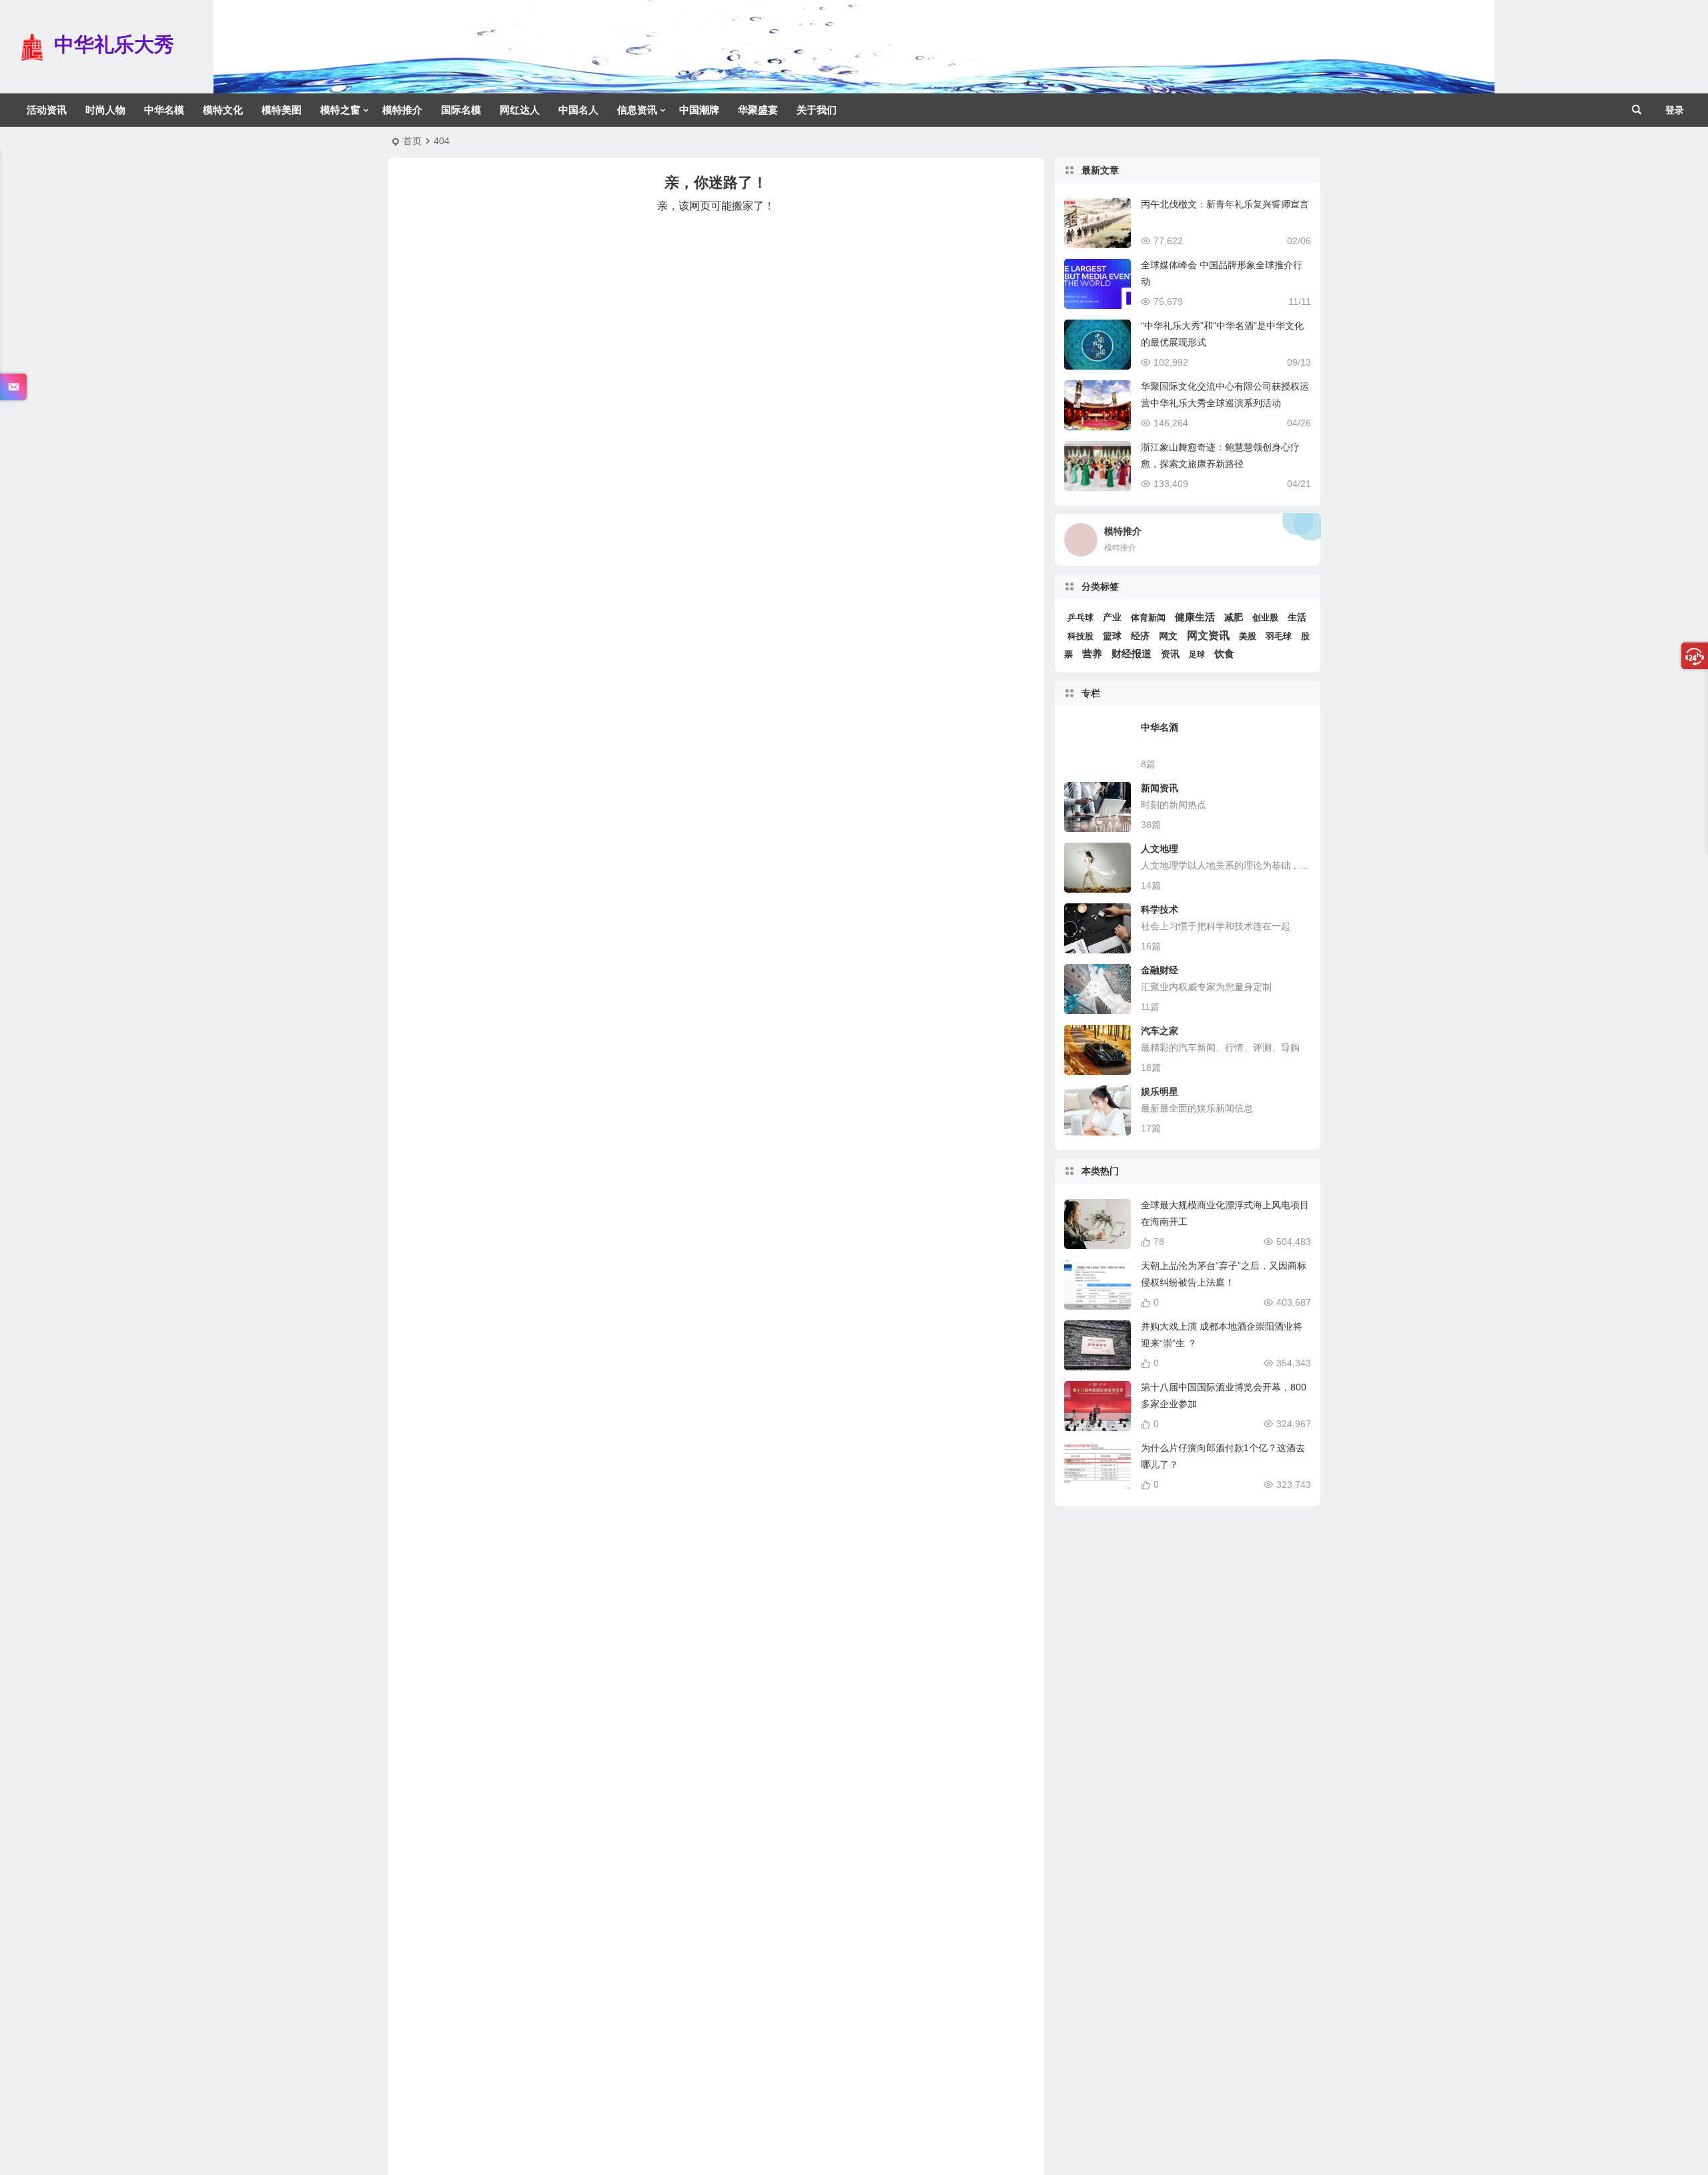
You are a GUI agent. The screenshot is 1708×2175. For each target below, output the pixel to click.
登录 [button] (1675, 110)
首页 (412, 141)
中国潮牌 (699, 110)
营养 (1092, 654)
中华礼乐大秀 (114, 44)
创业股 (1265, 617)
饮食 (1224, 654)
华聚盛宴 (758, 110)
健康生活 (1195, 617)
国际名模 (461, 110)
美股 (1248, 636)
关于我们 (817, 110)
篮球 (1112, 636)
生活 (1297, 617)
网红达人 (520, 110)
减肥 (1234, 617)
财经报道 (1132, 654)
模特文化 (223, 110)
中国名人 (578, 110)
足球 (1197, 655)
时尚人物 (105, 110)
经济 (1140, 636)
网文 (1168, 636)
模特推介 (402, 110)
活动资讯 (47, 110)
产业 (1112, 617)
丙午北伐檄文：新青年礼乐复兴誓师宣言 (1225, 204)
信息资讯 (637, 110)
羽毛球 (1279, 636)
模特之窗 (340, 110)
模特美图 (282, 110)
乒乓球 (1081, 618)
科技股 (1081, 636)
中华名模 (164, 110)
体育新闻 (1148, 617)
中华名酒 (1160, 727)
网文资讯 (1208, 635)
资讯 (1170, 654)
